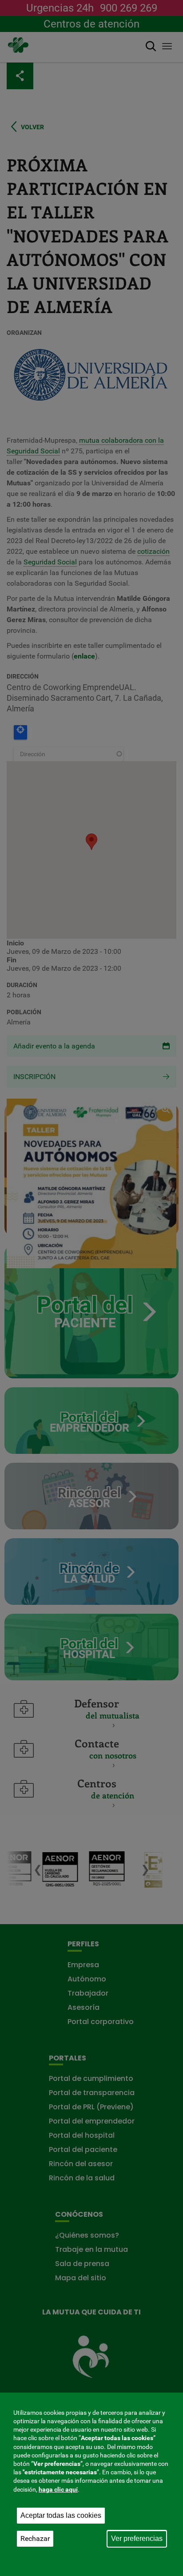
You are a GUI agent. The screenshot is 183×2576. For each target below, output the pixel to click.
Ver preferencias (137, 2538)
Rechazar (35, 2538)
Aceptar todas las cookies (61, 2515)
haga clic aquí (58, 2489)
